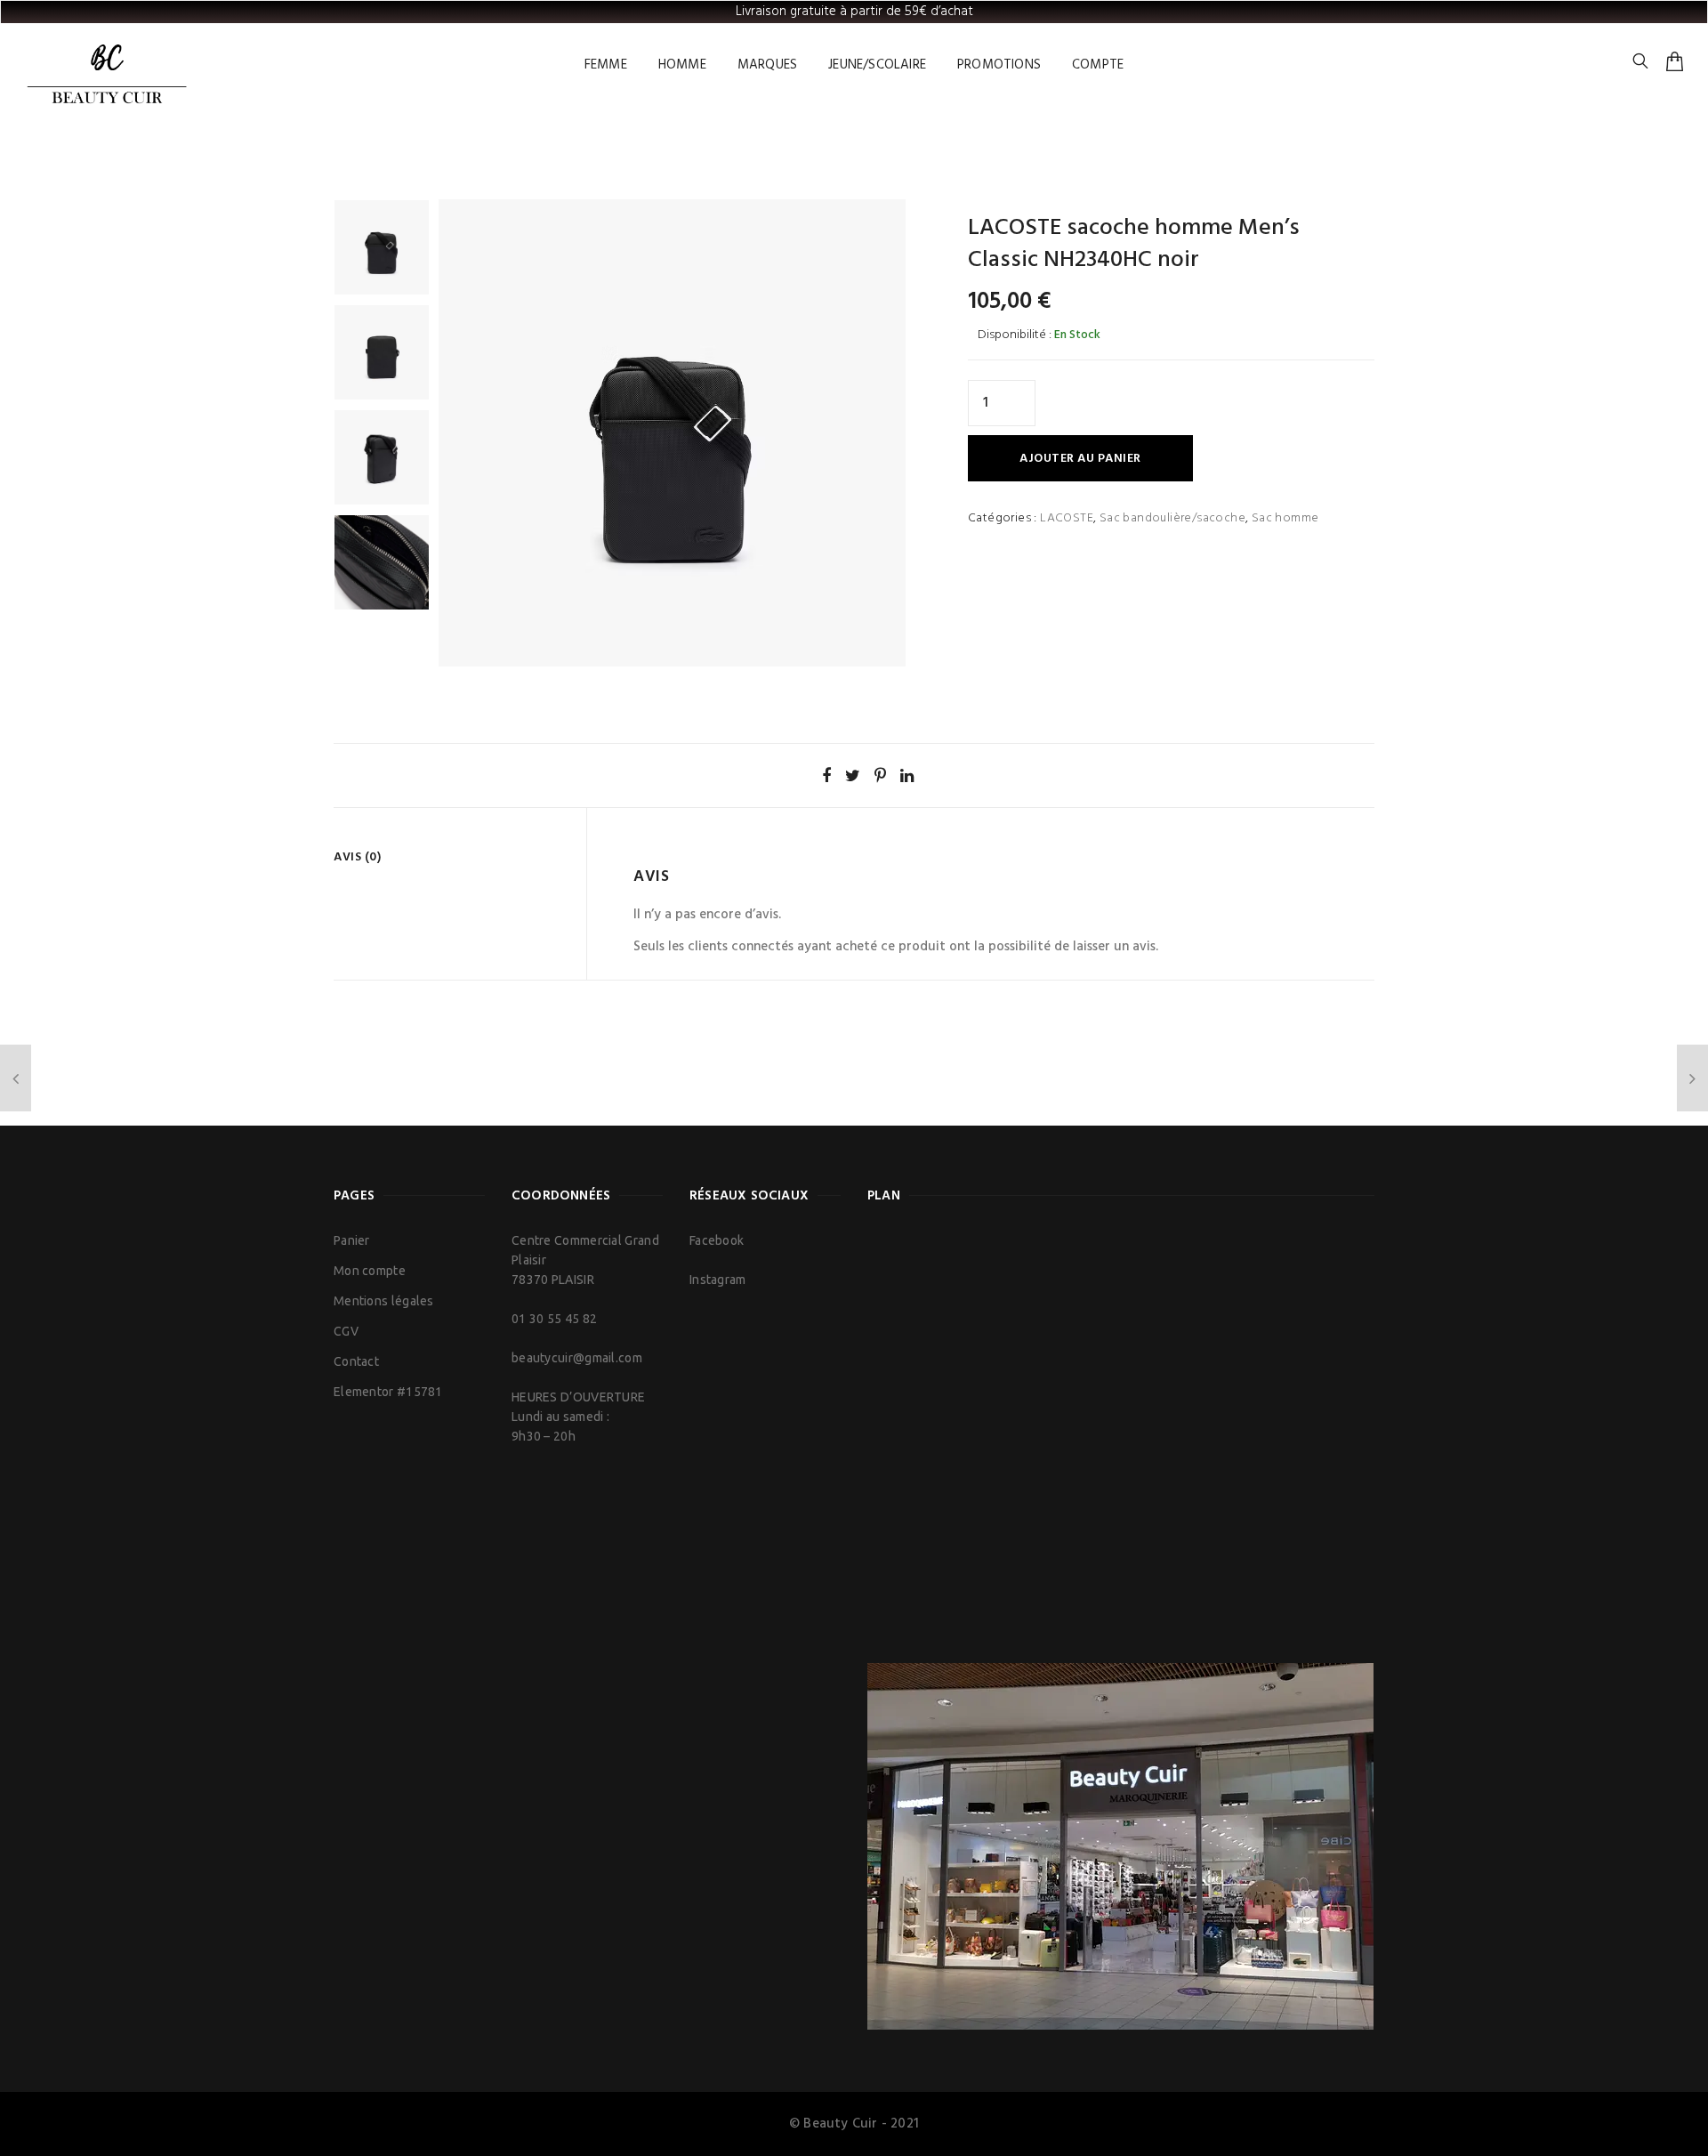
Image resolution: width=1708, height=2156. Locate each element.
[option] (382, 247)
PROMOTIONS (999, 65)
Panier (352, 1240)
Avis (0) (357, 857)
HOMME (682, 65)
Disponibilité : (1015, 335)
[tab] (453, 857)
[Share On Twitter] (853, 775)
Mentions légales (384, 1301)
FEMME (606, 65)
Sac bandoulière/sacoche (1172, 518)
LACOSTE (1067, 518)
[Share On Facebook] (826, 775)
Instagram (718, 1280)
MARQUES (767, 65)
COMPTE (1098, 65)
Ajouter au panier (1080, 459)
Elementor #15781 (388, 1392)
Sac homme (1285, 518)
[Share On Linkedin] (907, 775)
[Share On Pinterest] (880, 775)
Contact (356, 1361)
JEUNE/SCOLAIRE (877, 65)
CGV (346, 1331)
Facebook (717, 1240)
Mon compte (370, 1271)
